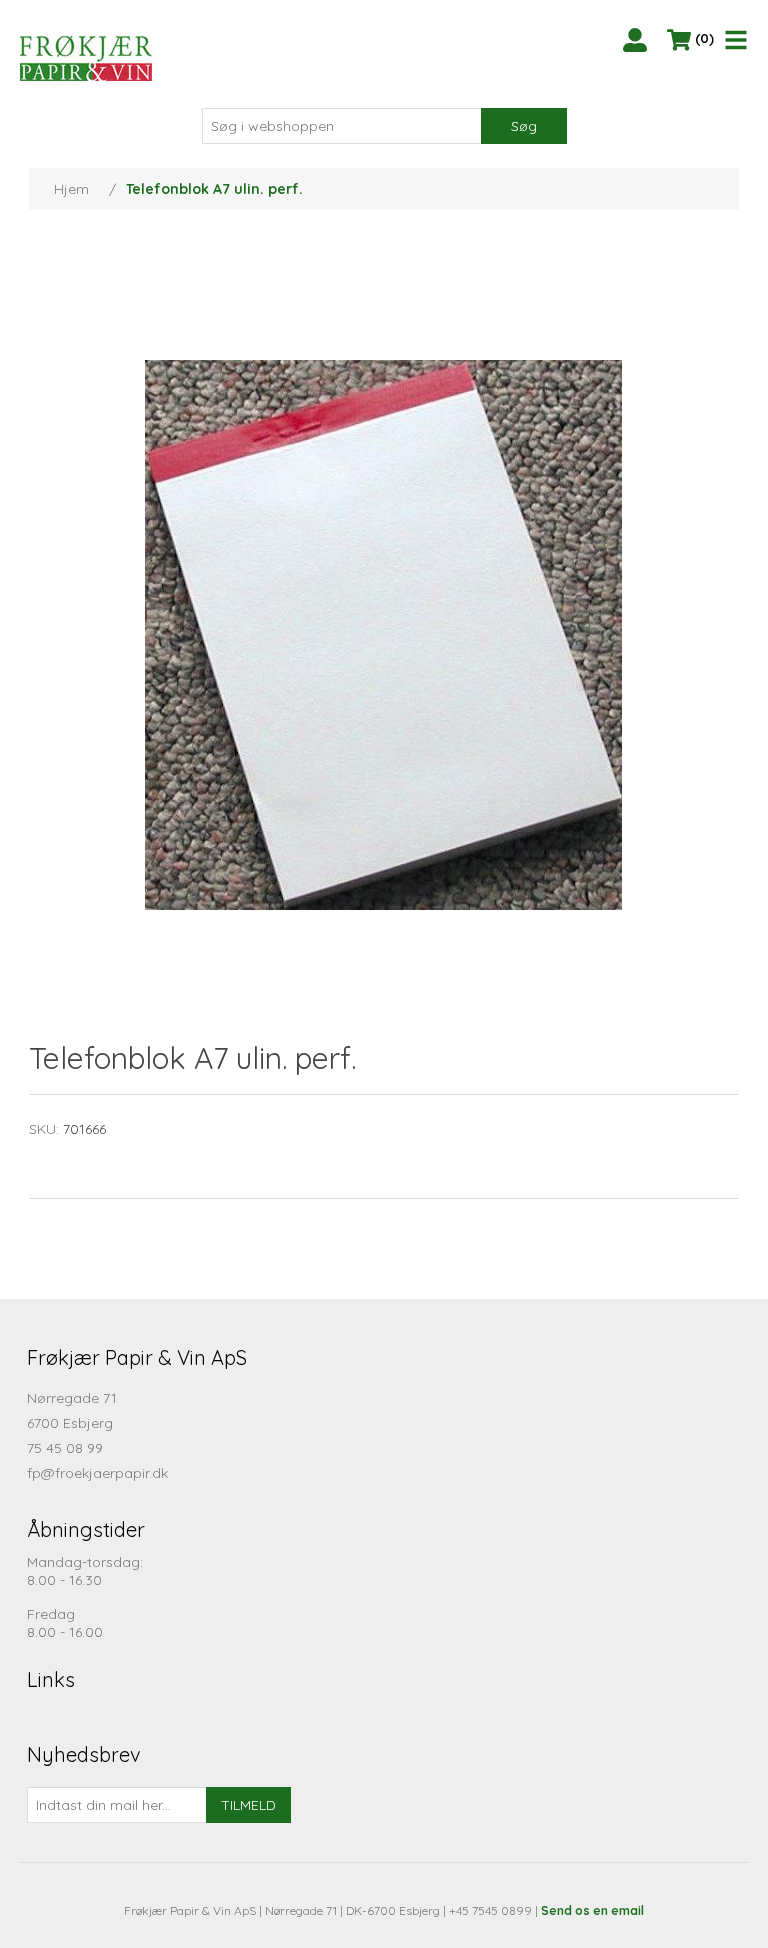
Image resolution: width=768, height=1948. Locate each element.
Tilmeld (248, 1805)
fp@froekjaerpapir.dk (97, 1473)
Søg (524, 126)
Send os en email (592, 1910)
